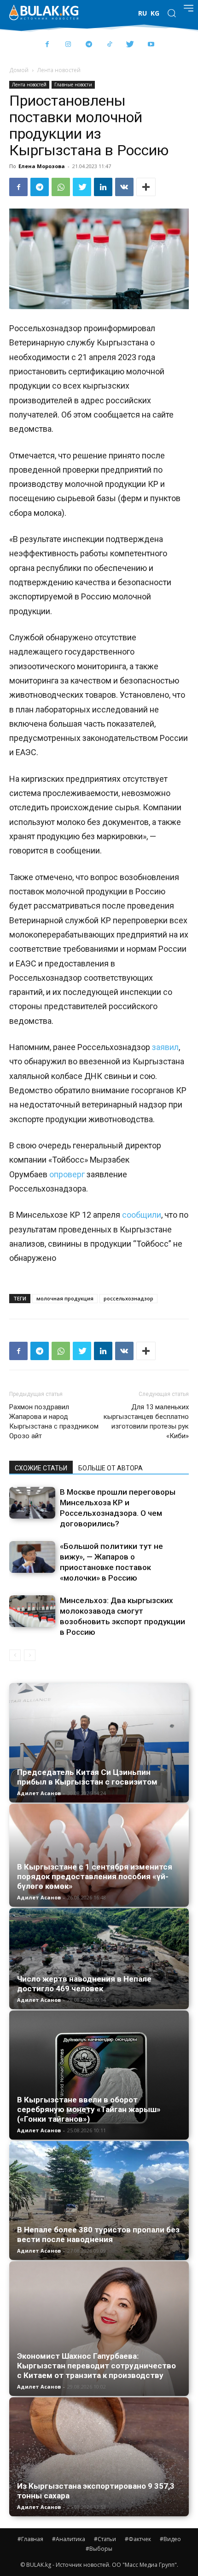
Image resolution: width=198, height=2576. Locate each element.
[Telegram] (89, 45)
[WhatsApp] (61, 187)
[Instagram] (68, 45)
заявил (164, 1047)
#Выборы (99, 2549)
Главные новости (73, 85)
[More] (146, 187)
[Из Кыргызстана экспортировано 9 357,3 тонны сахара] (99, 2457)
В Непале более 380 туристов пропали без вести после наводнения (98, 2234)
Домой (19, 70)
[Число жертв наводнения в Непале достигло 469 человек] (99, 1958)
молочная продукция (65, 1298)
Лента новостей (59, 70)
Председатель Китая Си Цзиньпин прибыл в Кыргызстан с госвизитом (87, 1777)
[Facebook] (47, 45)
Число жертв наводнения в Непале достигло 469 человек (84, 1984)
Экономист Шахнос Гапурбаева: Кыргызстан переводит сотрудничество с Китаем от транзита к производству (96, 2366)
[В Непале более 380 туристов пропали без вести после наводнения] (99, 2201)
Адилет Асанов (39, 1793)
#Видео (170, 2539)
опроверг (67, 1174)
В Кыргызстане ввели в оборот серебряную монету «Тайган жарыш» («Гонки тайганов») (89, 2109)
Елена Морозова (42, 166)
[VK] (124, 187)
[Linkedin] (103, 187)
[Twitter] (130, 45)
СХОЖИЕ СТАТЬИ (41, 1468)
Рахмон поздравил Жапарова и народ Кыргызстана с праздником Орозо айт (54, 1421)
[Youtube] (151, 45)
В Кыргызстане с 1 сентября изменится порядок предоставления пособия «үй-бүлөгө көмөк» (95, 1876)
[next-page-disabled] (30, 1655)
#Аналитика (69, 2539)
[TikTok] (109, 45)
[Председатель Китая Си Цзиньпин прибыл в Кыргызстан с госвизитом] (99, 1743)
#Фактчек (138, 2539)
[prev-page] (15, 1655)
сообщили (142, 1215)
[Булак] (44, 12)
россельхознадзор (128, 1298)
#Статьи (105, 2539)
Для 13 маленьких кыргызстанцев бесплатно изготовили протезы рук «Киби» (146, 1421)
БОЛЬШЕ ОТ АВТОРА (111, 1468)
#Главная (30, 2539)
